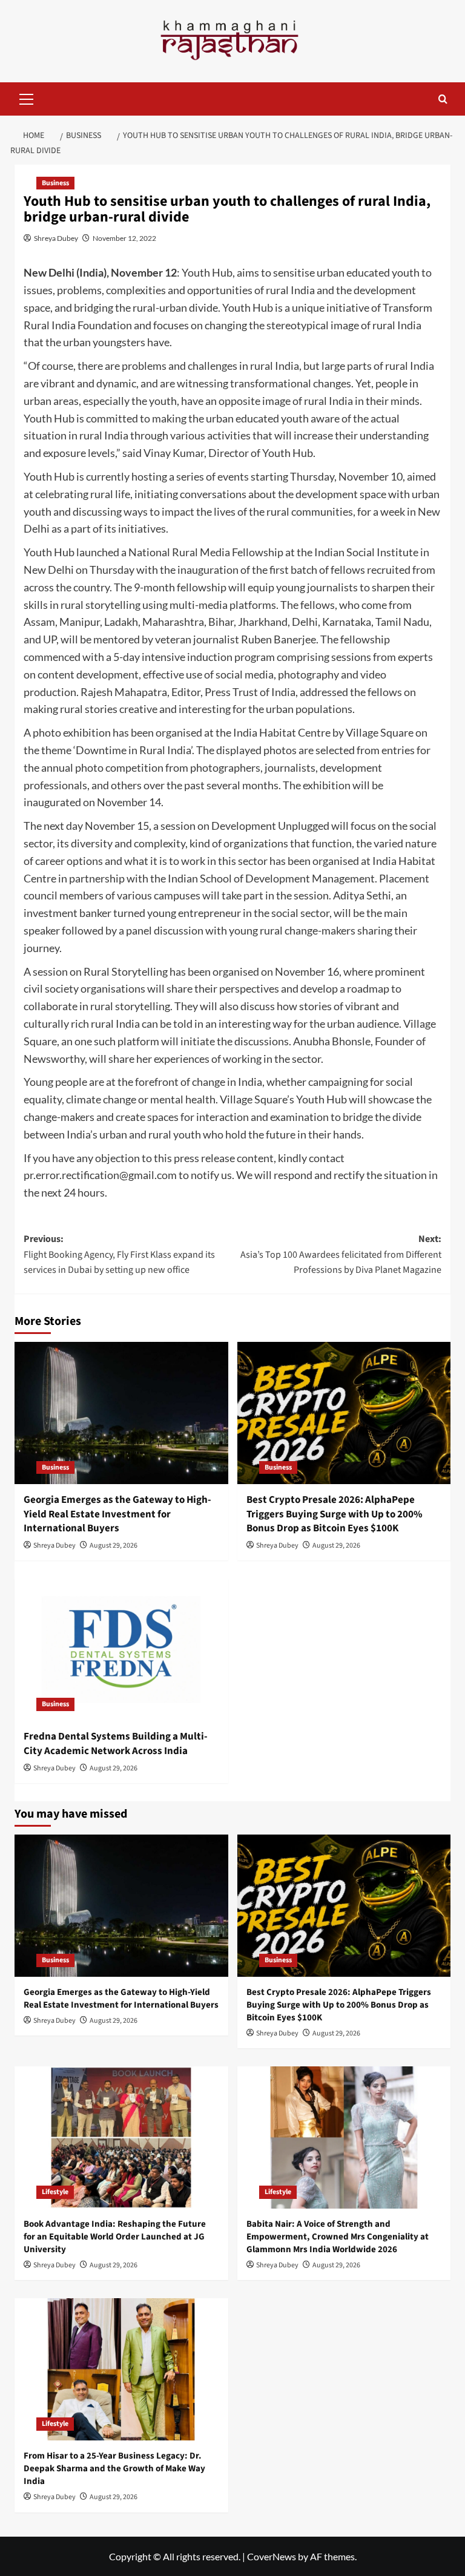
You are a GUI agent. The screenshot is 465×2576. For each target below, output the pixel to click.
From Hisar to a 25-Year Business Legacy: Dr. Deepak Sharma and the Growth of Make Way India (114, 2469)
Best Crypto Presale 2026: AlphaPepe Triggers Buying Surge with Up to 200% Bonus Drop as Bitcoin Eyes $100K (335, 1514)
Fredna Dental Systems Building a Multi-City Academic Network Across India (116, 1744)
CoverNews (272, 2556)
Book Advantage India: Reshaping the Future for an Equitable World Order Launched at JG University (115, 2237)
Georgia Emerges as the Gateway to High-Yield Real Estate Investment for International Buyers (117, 1514)
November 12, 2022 (124, 238)
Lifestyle (55, 2192)
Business (55, 183)
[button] (27, 97)
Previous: (119, 1254)
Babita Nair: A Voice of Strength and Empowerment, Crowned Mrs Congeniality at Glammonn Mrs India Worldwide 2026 (338, 2237)
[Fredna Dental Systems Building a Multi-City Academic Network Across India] (121, 1650)
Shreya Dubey (56, 238)
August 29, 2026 (114, 1546)
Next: (341, 1254)
